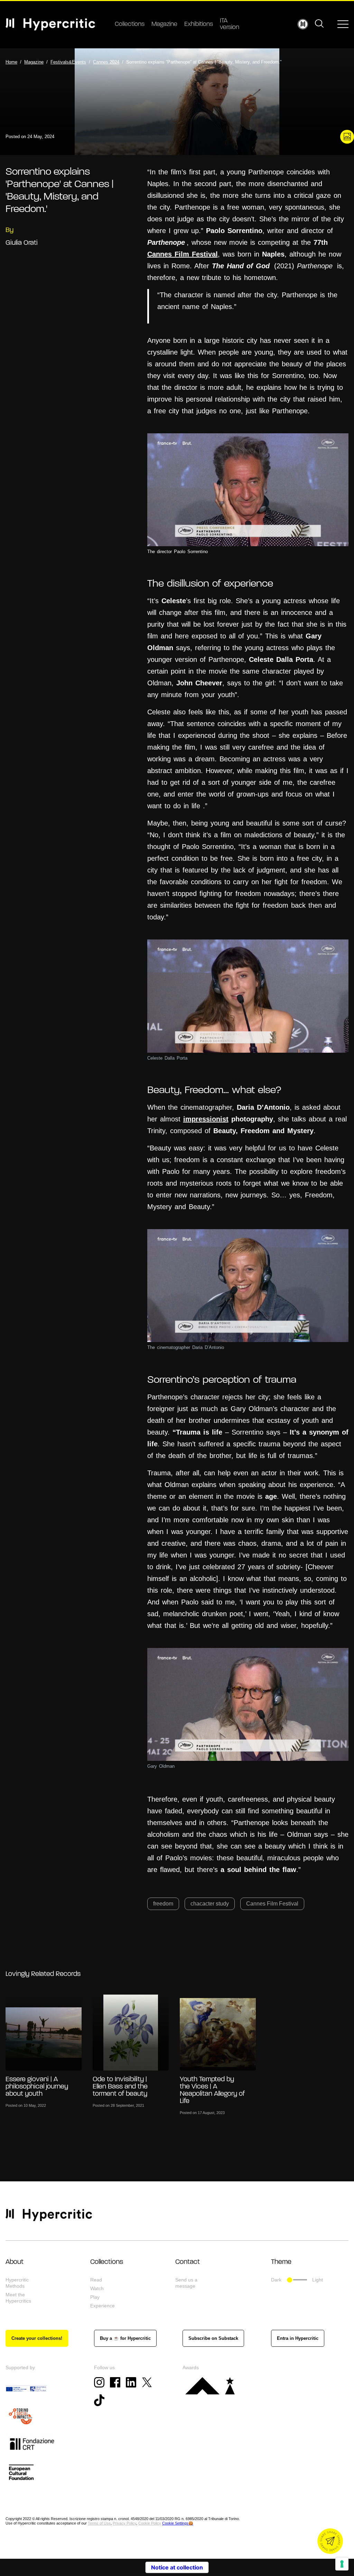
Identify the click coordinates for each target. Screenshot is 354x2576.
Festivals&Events (68, 62)
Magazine (164, 25)
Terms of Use (99, 2523)
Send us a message (186, 2283)
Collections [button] (107, 2262)
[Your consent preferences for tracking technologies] (342, 2564)
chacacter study (210, 1904)
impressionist (206, 1119)
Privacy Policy (124, 2523)
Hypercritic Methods (17, 2283)
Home (11, 62)
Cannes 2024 (106, 62)
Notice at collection (177, 2567)
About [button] (15, 2262)
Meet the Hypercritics (18, 2298)
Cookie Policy (150, 2523)
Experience (103, 2306)
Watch (97, 2288)
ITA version (230, 24)
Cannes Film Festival (183, 254)
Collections (130, 25)
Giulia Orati (22, 243)
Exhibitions (199, 25)
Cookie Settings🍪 (178, 2523)
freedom (163, 1904)
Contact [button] (188, 2262)
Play (95, 2297)
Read (96, 2280)
